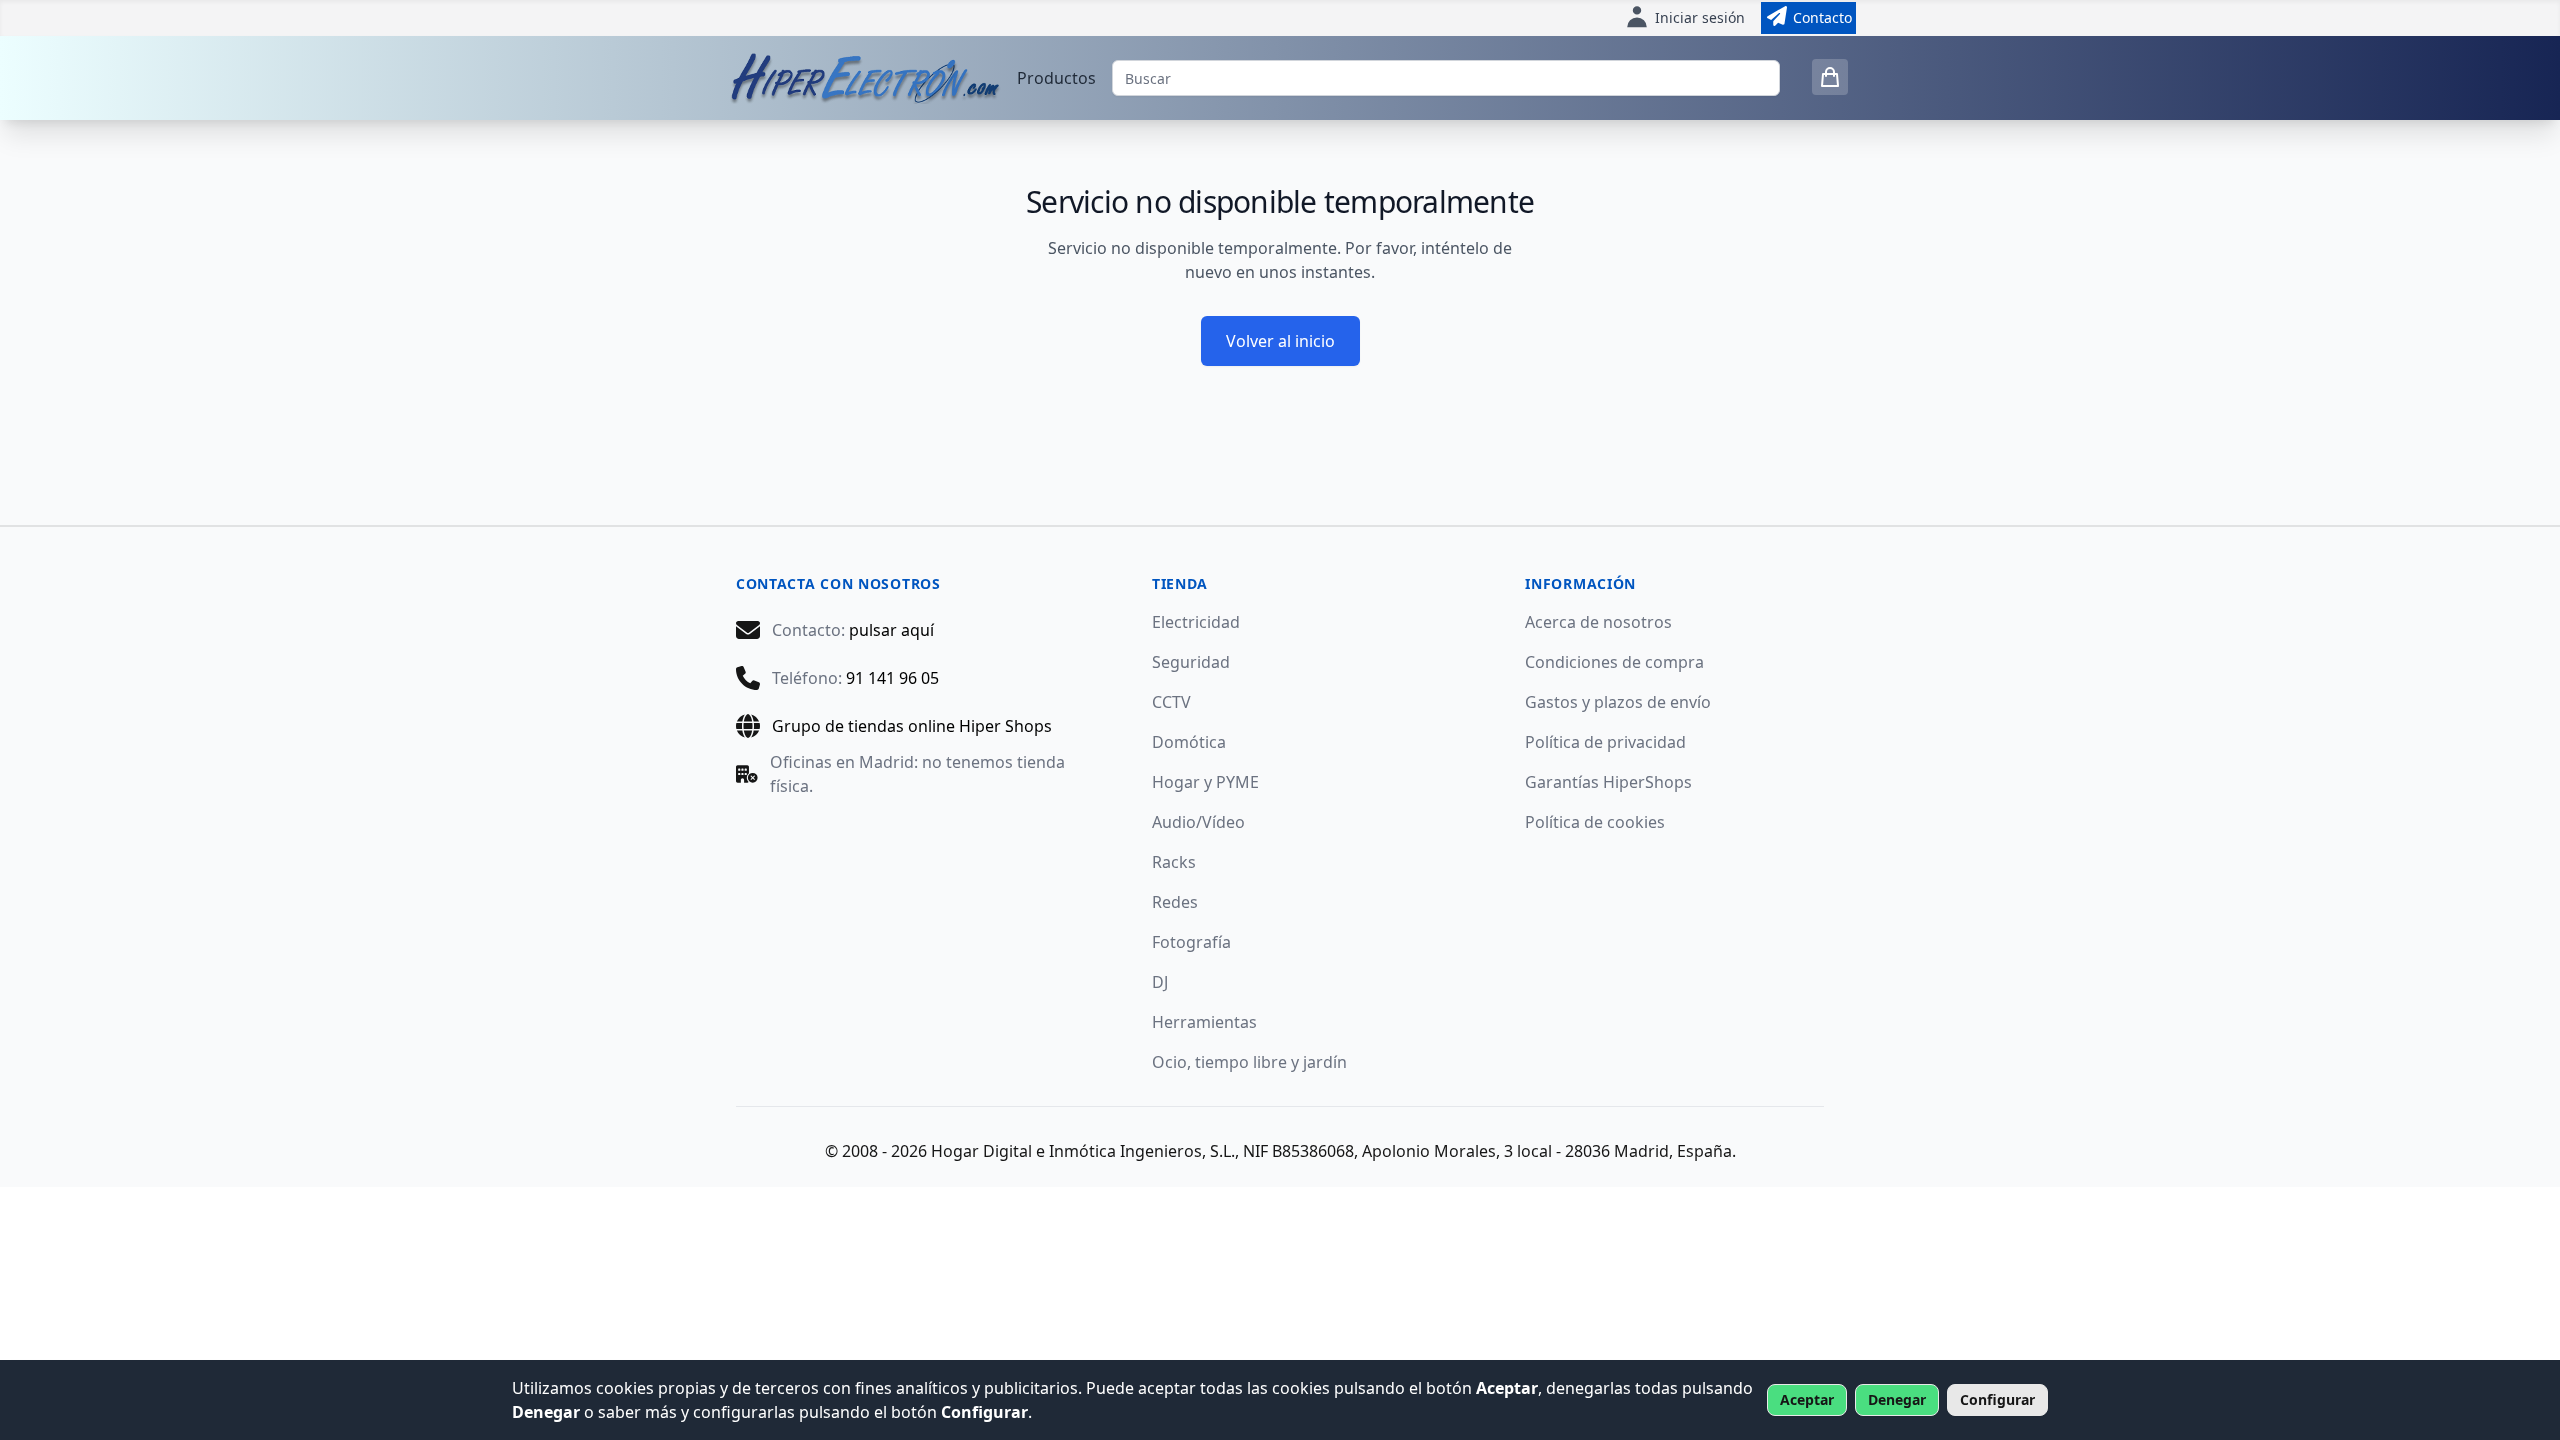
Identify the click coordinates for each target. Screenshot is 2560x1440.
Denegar (1897, 1399)
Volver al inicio (1280, 341)
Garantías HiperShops (1608, 782)
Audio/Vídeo (1198, 822)
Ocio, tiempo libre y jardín (1249, 1062)
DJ (1160, 982)
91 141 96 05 (892, 678)
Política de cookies (1595, 822)
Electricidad (1196, 622)
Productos (1056, 78)
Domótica (1189, 742)
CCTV (1171, 702)
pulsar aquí (891, 630)
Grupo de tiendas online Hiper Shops (912, 726)
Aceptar (1807, 1399)
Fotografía (1191, 942)
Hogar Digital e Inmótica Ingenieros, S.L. (1083, 1151)
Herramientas (1204, 1022)
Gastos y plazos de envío (1618, 702)
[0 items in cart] (1830, 77)
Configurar (1997, 1399)
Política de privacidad (1605, 742)
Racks (1174, 862)
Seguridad (1191, 662)
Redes (1175, 902)
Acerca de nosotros (1598, 622)
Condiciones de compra (1614, 662)
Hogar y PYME (1205, 782)
